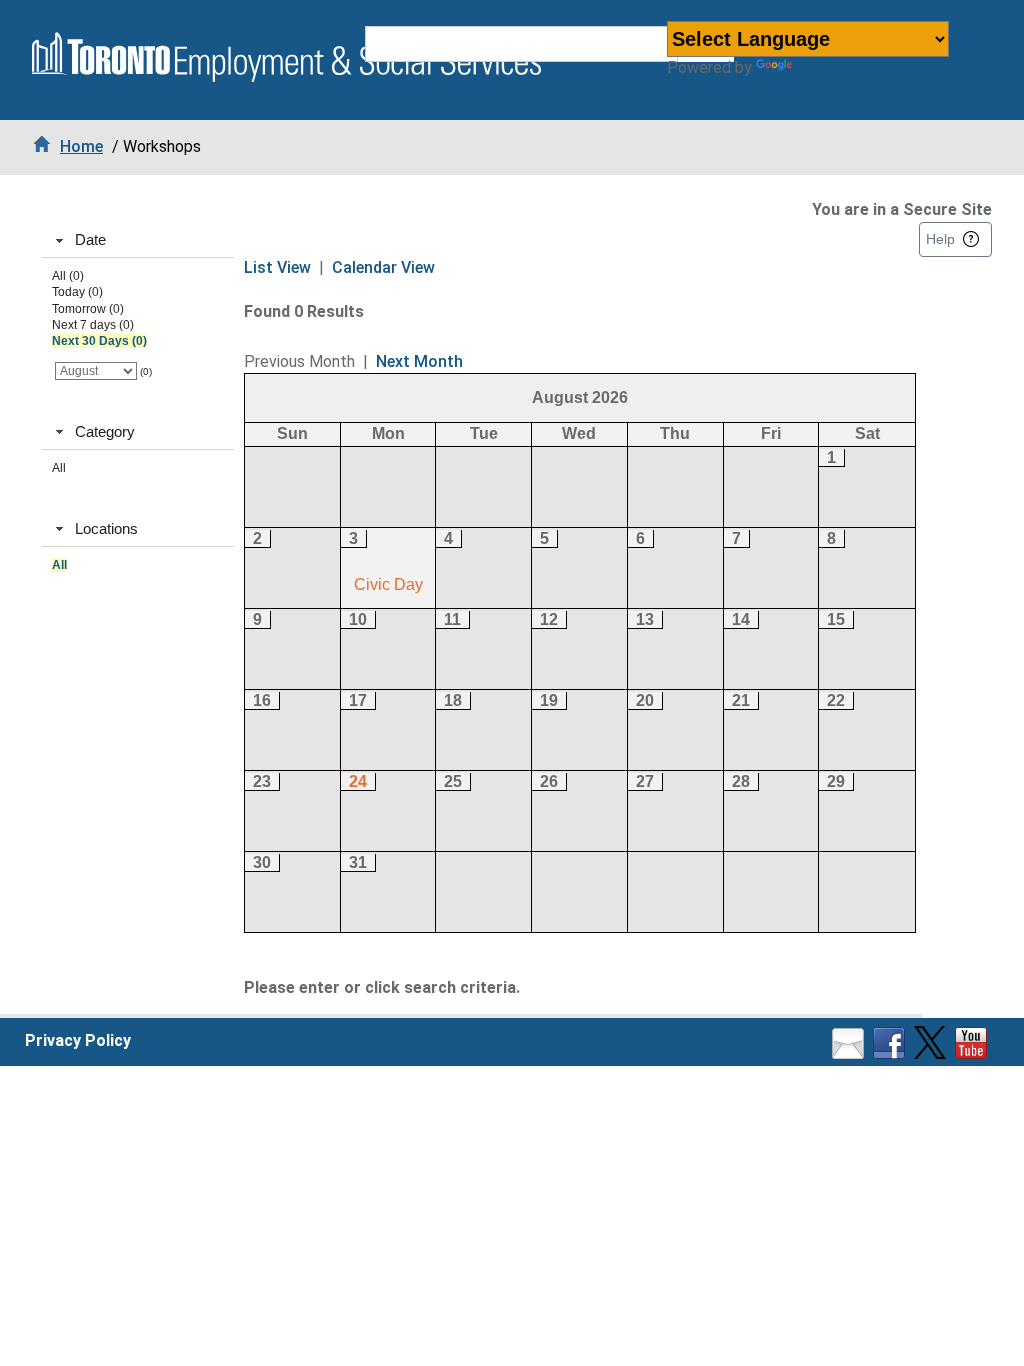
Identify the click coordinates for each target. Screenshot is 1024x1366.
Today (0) (77, 292)
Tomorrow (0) (88, 309)
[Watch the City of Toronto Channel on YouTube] (973, 1053)
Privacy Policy (78, 1040)
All (59, 468)
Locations (106, 528)
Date (90, 239)
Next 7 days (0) (93, 325)
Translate (831, 67)
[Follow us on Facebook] (891, 1053)
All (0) (68, 276)
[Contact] (850, 1053)
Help (940, 239)
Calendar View (383, 267)
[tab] (138, 241)
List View (277, 267)
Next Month (419, 361)
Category (105, 431)
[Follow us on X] (932, 1053)
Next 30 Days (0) (99, 341)
